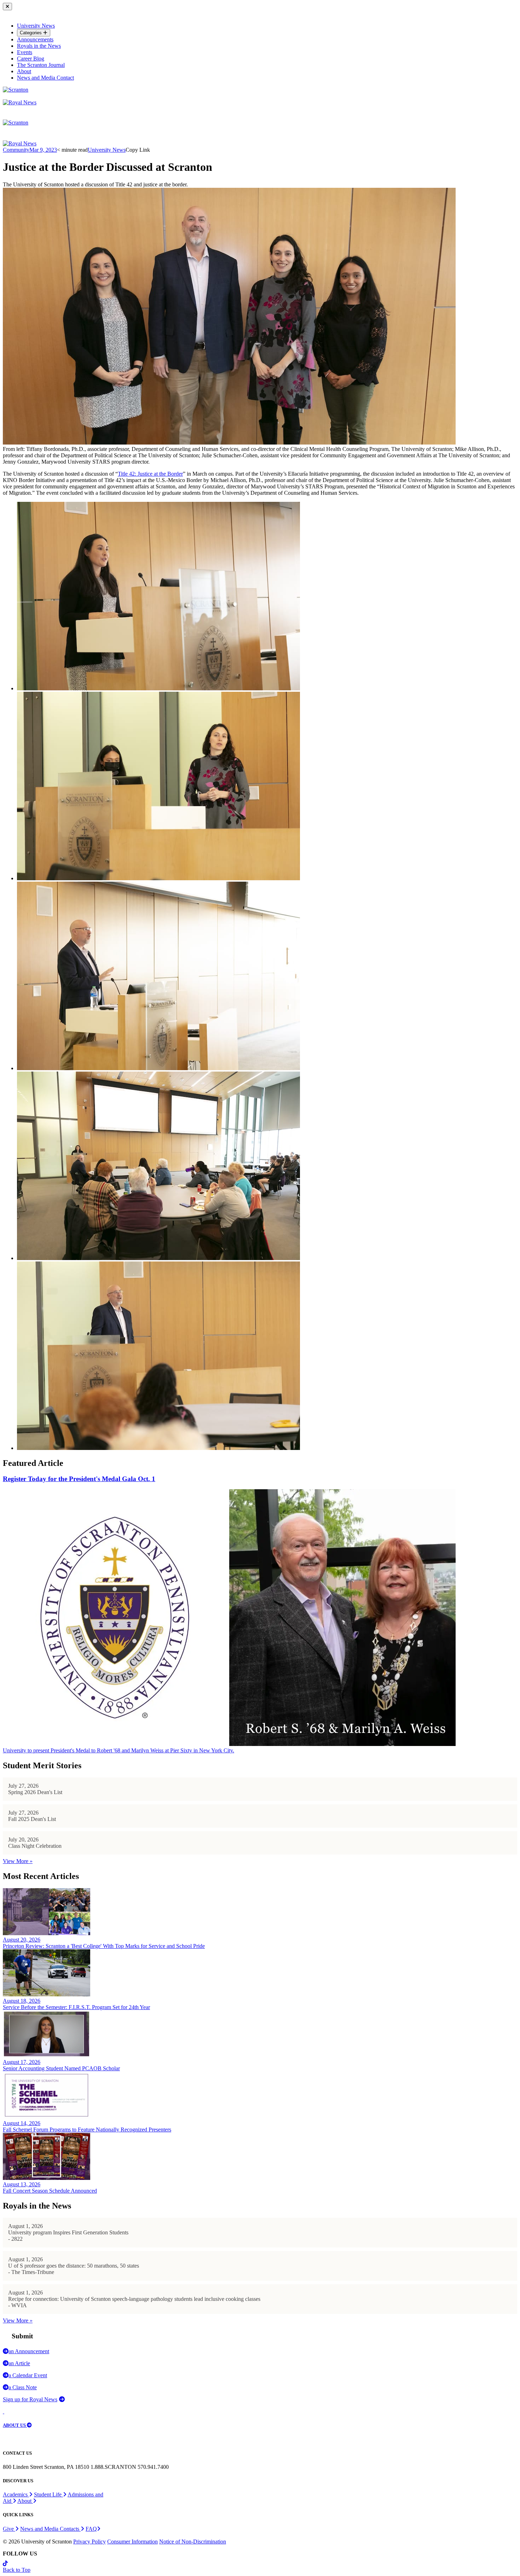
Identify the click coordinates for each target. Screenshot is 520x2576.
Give (9, 2529)
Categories (31, 33)
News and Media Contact (45, 78)
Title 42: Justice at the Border (150, 474)
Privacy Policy (89, 2542)
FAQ (91, 2529)
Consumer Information (132, 2542)
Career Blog (31, 59)
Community (16, 150)
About (24, 71)
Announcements (35, 39)
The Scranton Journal (41, 65)
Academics (16, 2494)
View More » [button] (18, 1861)
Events (25, 52)
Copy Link (138, 150)
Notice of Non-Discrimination (193, 2542)
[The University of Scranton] (16, 90)
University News (36, 26)
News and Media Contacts (50, 2529)
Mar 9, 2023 (43, 150)
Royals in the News (39, 46)
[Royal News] (20, 102)
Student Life (48, 2494)
